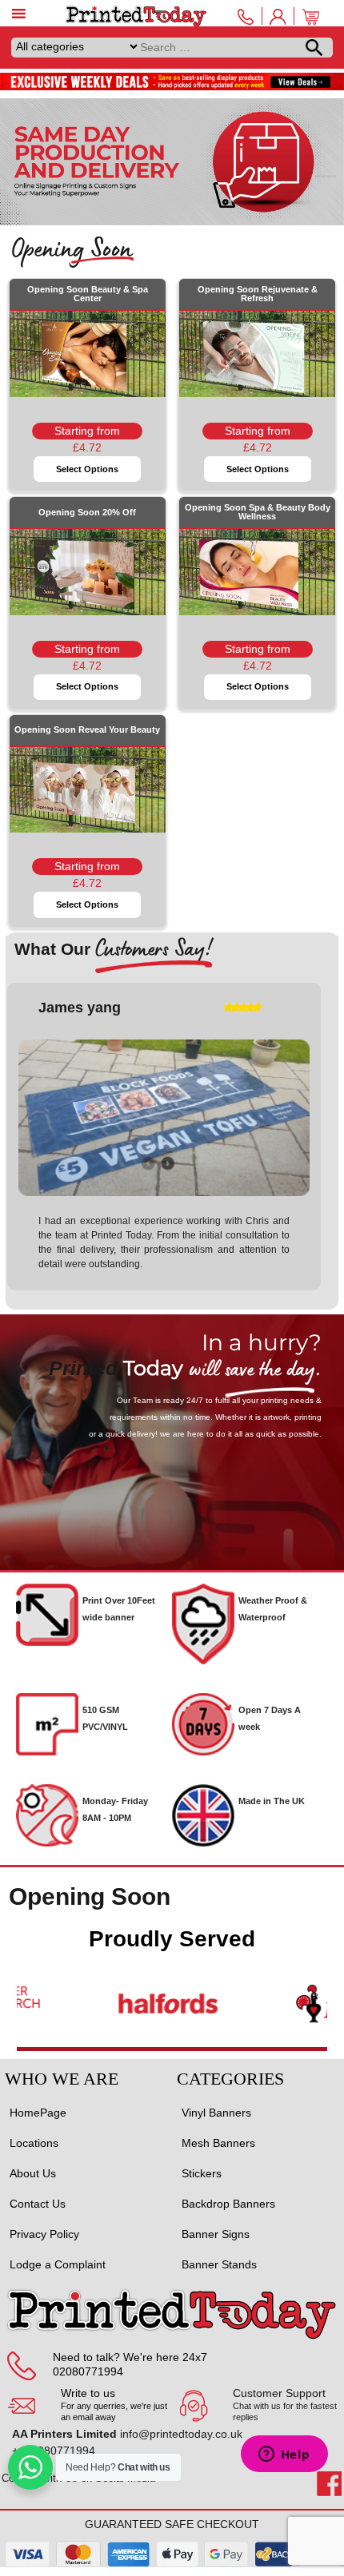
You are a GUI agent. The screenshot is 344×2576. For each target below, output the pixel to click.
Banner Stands (219, 2259)
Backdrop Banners (228, 2198)
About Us (33, 2168)
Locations (34, 2137)
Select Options (87, 469)
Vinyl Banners (216, 2107)
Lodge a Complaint (58, 2259)
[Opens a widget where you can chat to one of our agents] (284, 2455)
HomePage (38, 2107)
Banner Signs (216, 2228)
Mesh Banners (218, 2137)
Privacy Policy (44, 2228)
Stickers (202, 2168)
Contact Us (38, 2198)
